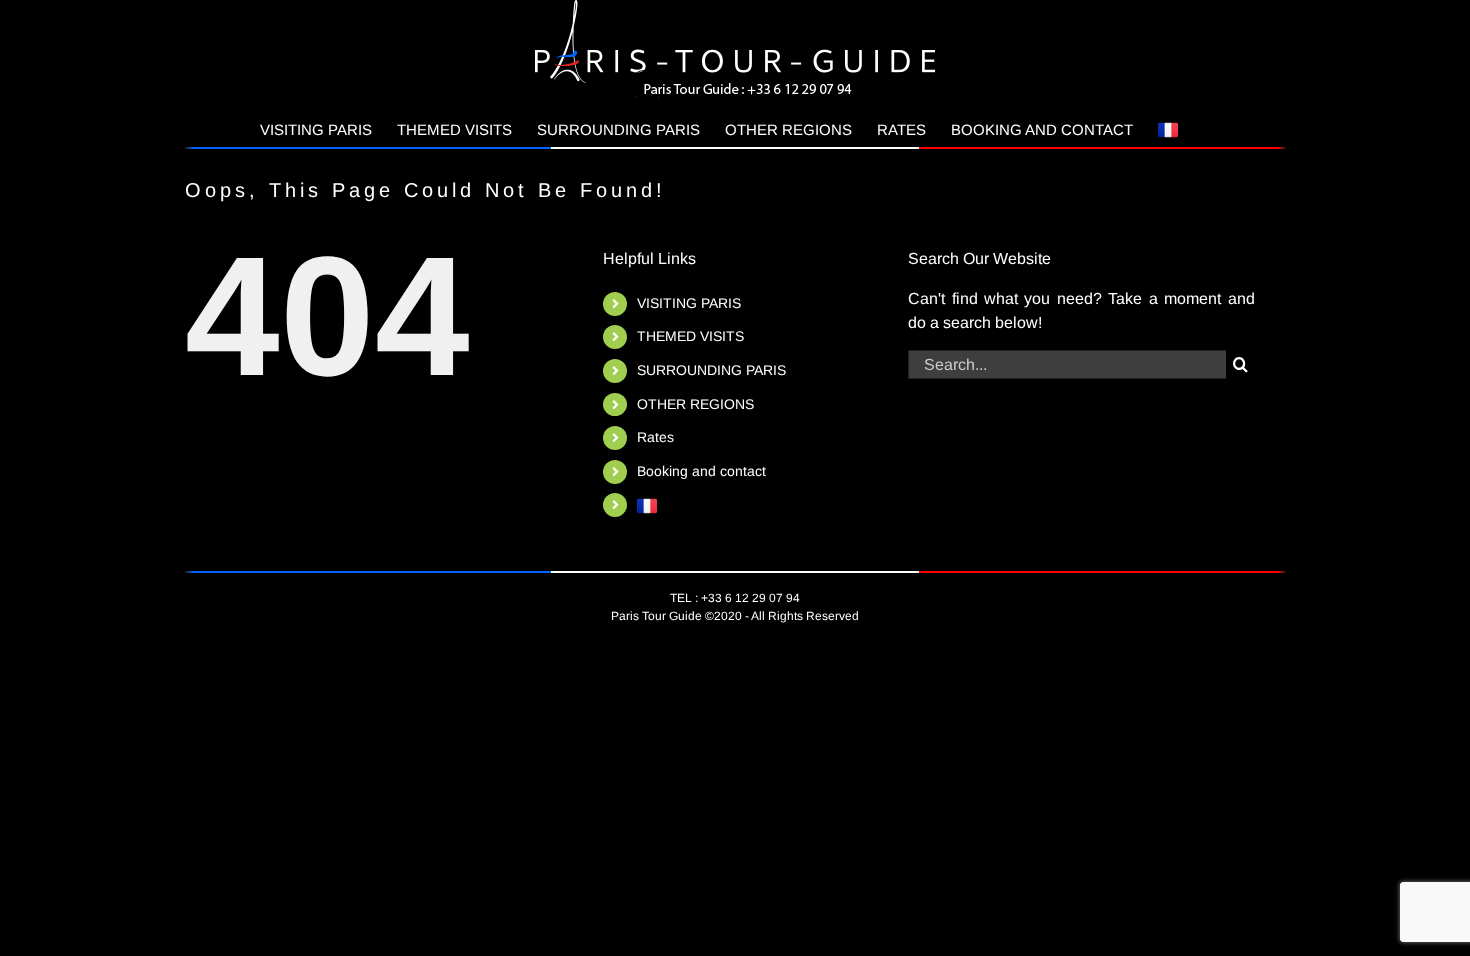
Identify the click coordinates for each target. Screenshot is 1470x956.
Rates (655, 437)
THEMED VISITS (690, 336)
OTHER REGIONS (695, 404)
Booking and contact (701, 471)
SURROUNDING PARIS (711, 370)
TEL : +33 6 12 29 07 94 (735, 598)
